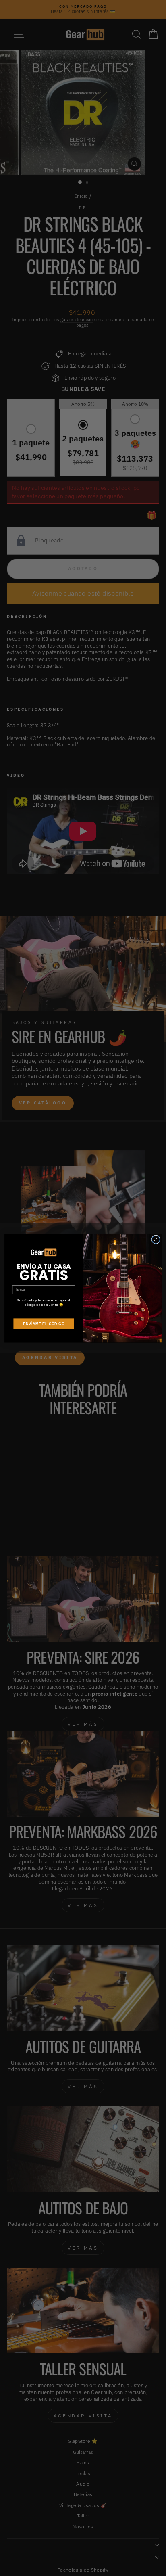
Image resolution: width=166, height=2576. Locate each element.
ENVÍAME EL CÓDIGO (44, 1323)
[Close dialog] (156, 1239)
